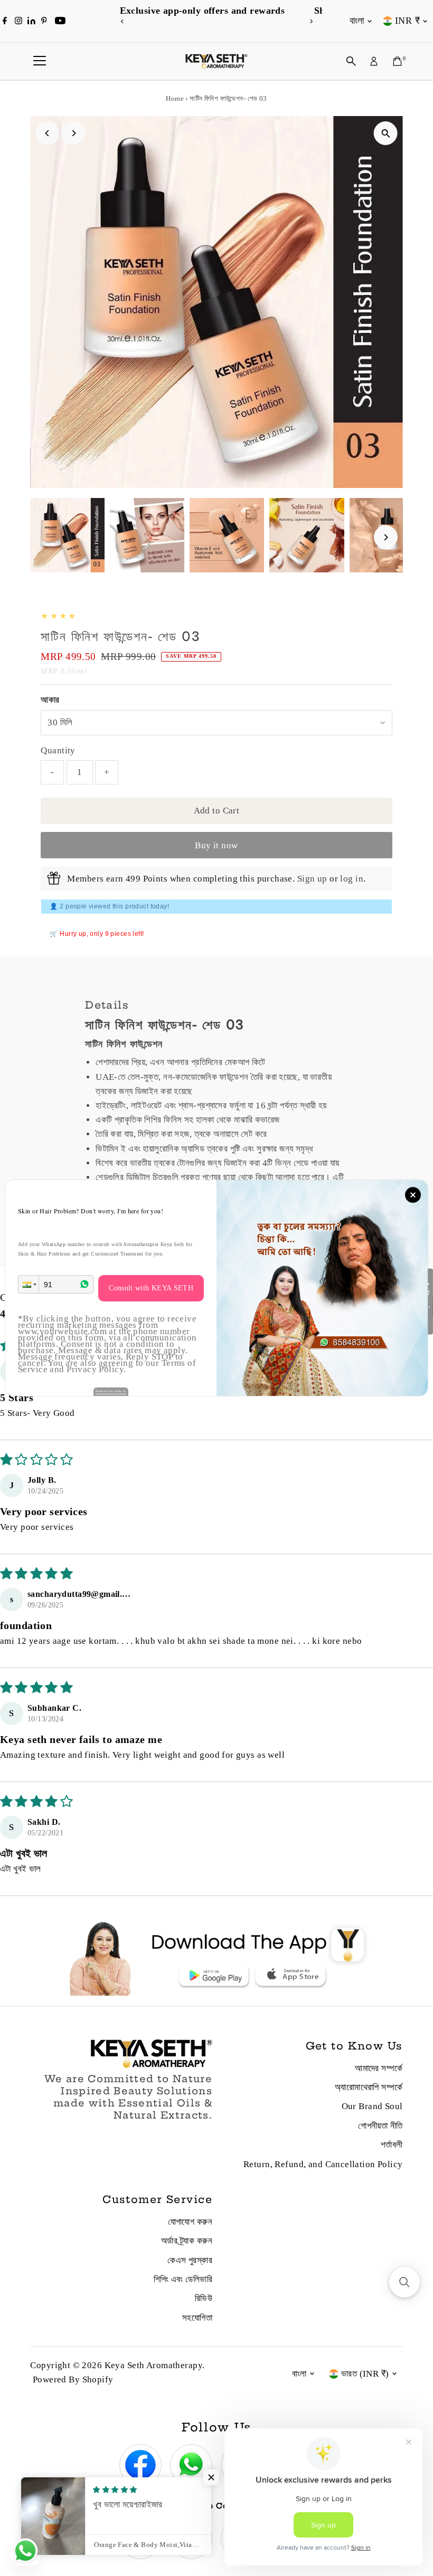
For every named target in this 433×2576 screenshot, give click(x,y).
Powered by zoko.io (111, 1391)
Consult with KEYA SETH (151, 1288)
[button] (29, 1284)
